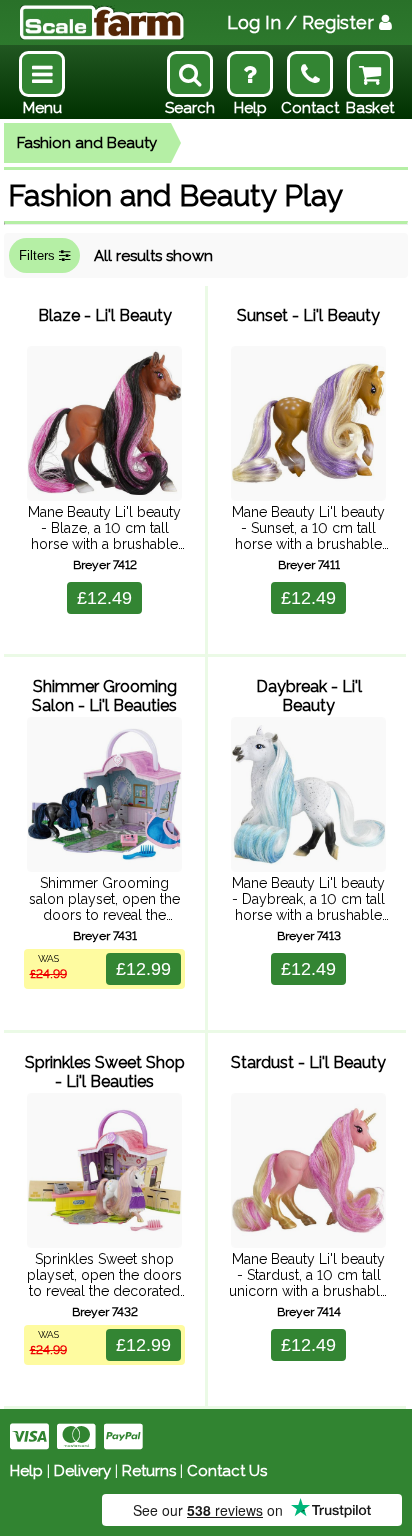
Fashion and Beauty (87, 143)
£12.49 (104, 598)
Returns (149, 1471)
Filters (39, 255)
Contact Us (227, 1471)
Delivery (82, 1471)
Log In (300, 22)
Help (26, 1471)
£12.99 (143, 969)
